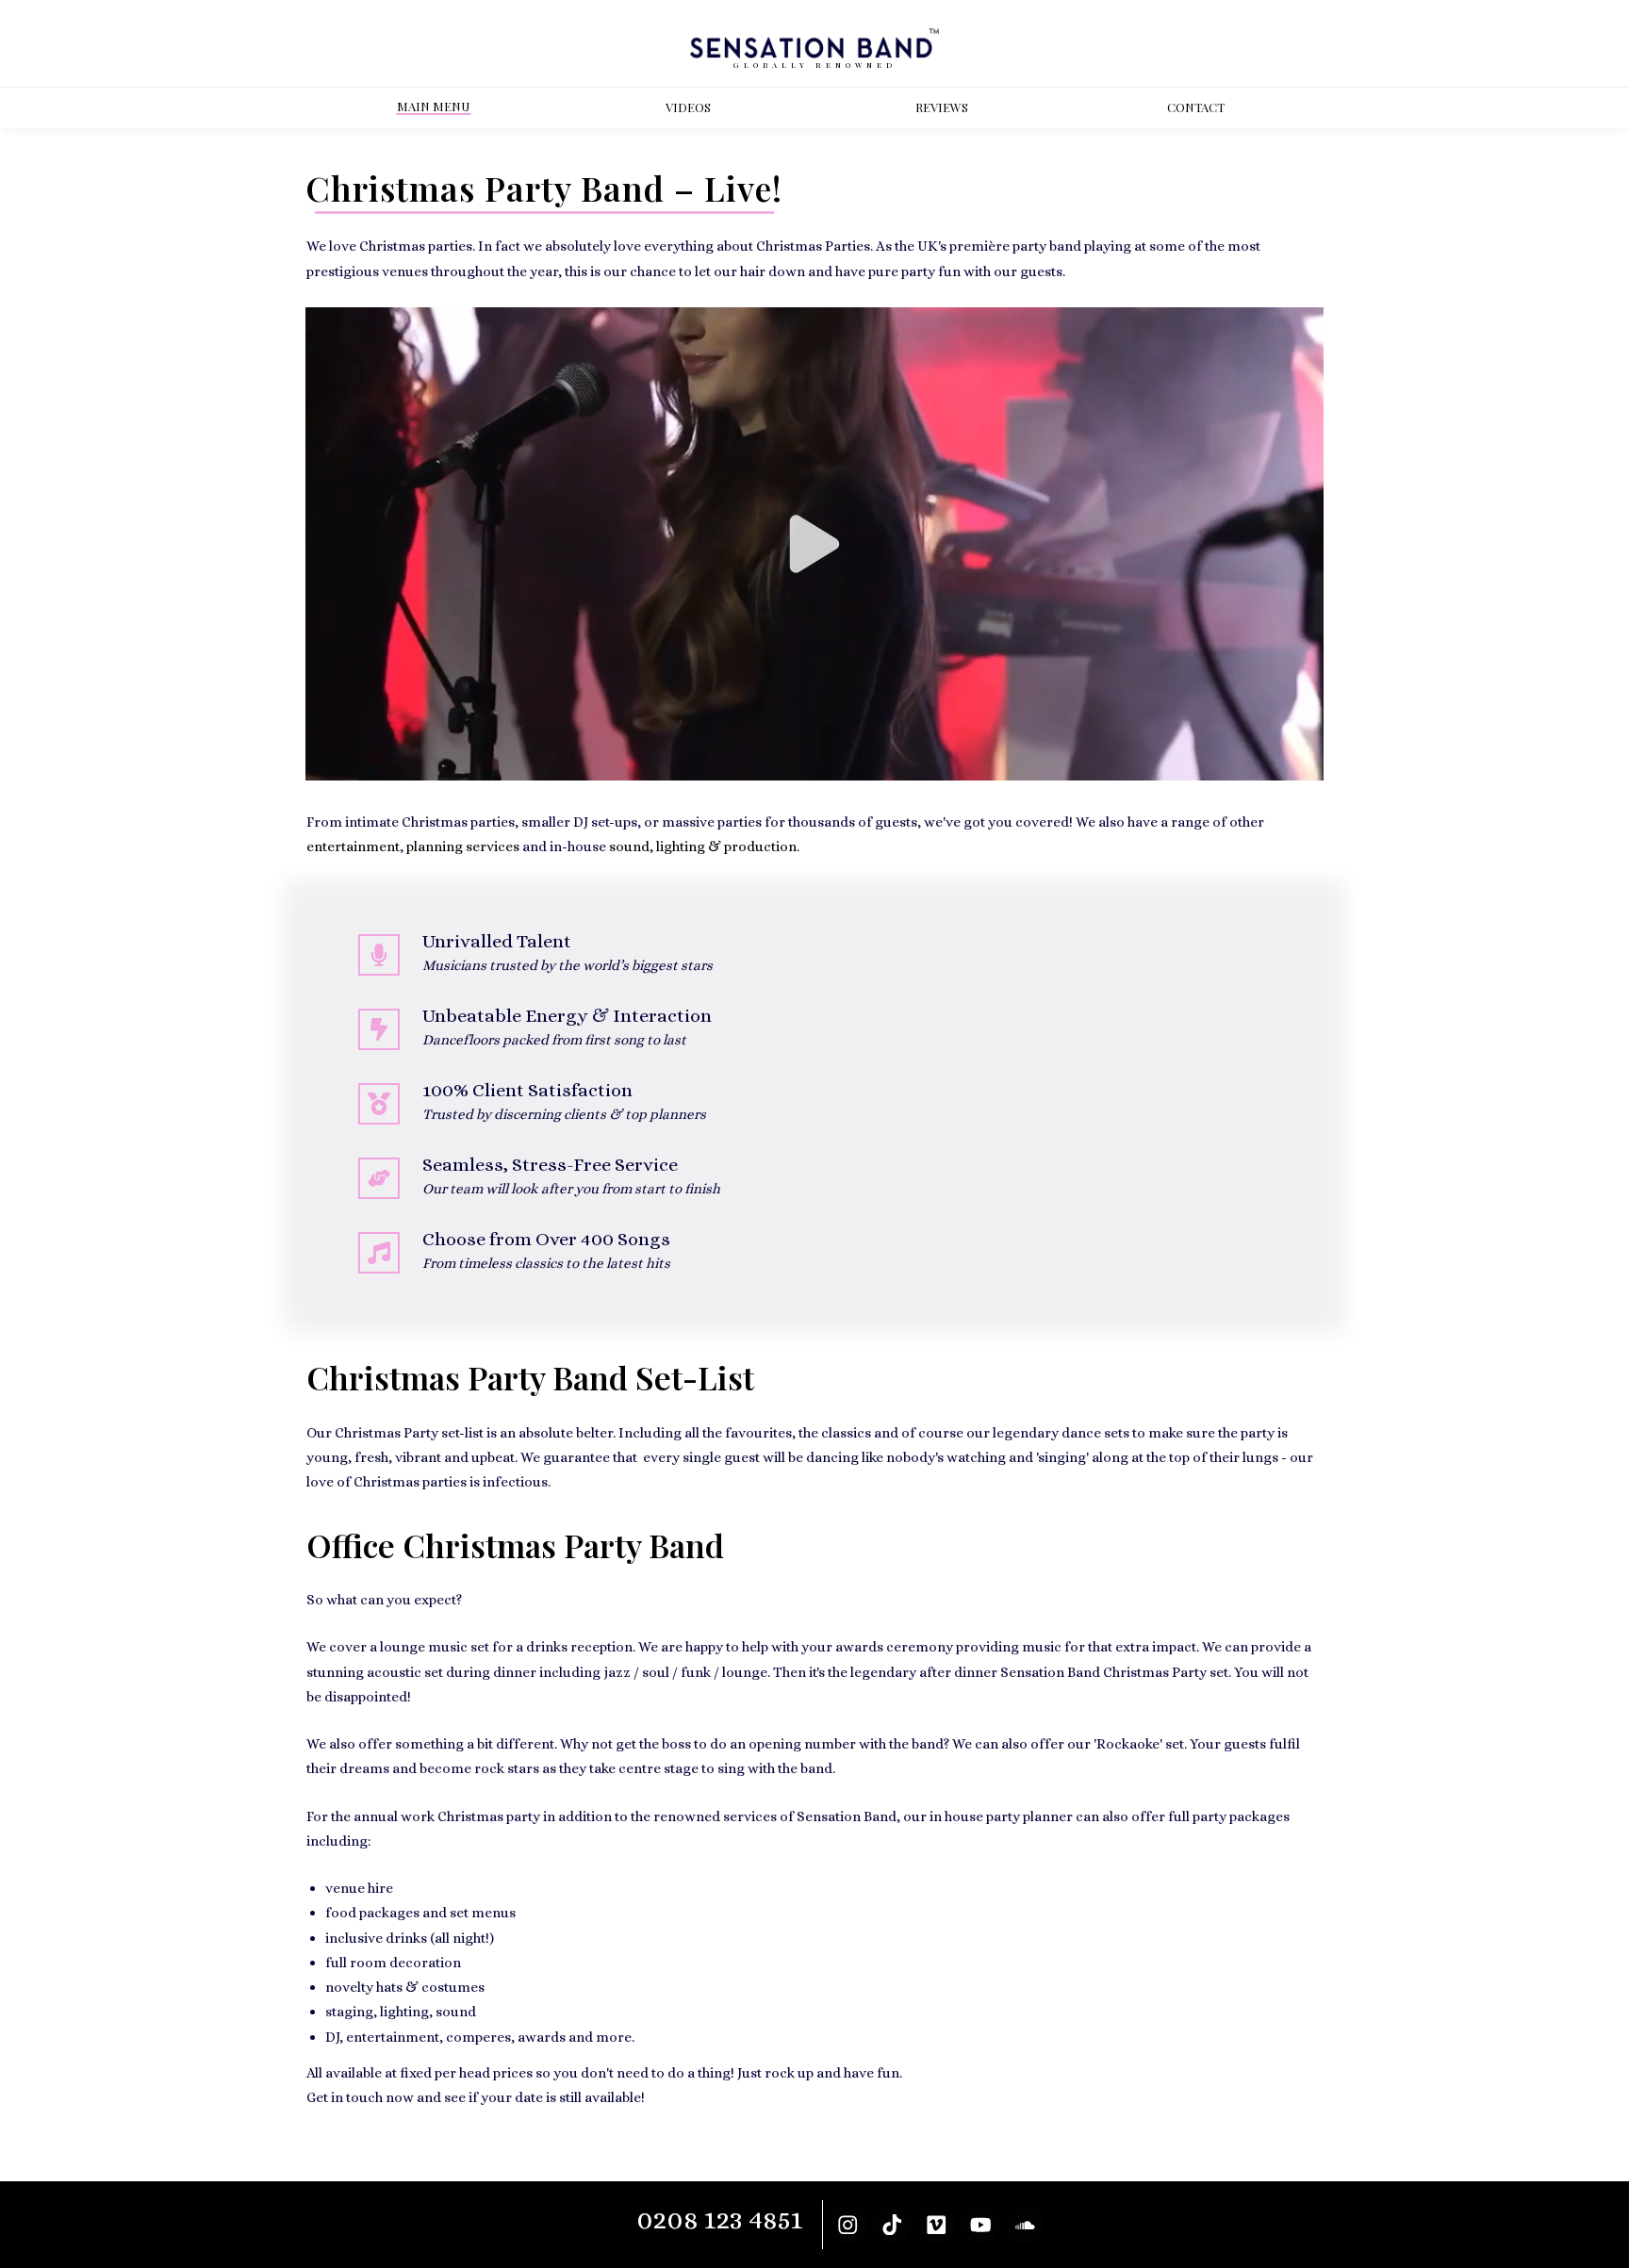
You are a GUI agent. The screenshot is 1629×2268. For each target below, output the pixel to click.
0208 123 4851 (720, 2219)
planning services (463, 846)
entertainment (353, 846)
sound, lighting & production (703, 846)
